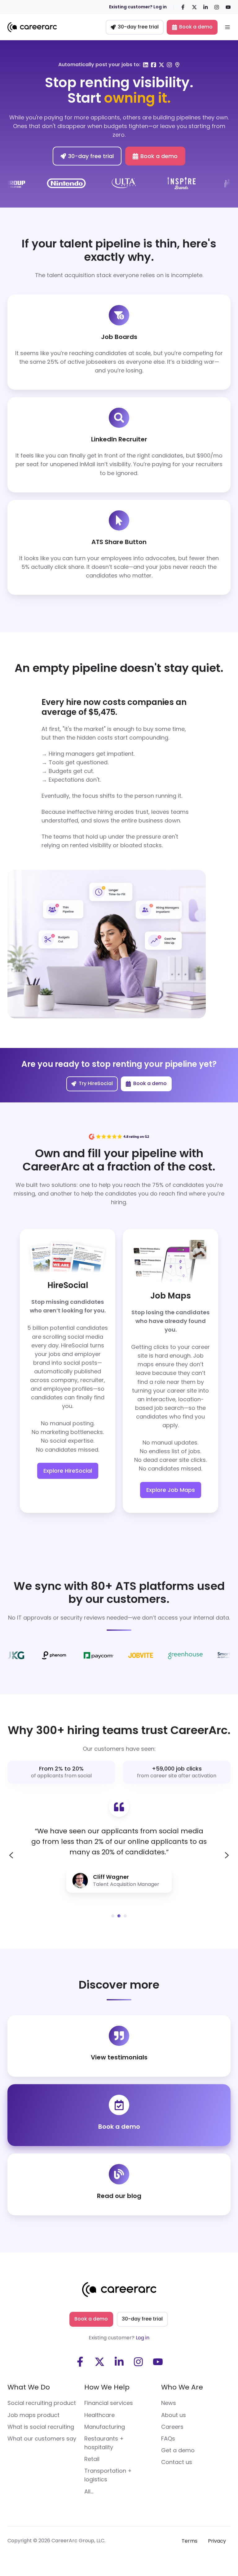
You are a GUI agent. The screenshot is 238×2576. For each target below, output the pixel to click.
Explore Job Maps (171, 1490)
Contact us (177, 2462)
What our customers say (42, 2439)
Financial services (109, 2403)
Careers (172, 2427)
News (169, 2403)
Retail (92, 2459)
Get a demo (178, 2450)
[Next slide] (227, 1855)
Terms (190, 2541)
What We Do (29, 2387)
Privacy (217, 2541)
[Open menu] (227, 27)
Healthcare (99, 2415)
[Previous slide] (11, 1855)
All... (89, 2491)
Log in (143, 2338)
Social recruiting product (42, 2403)
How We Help (107, 2387)
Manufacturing (105, 2427)
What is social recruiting (41, 2427)
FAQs (168, 2439)
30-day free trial (138, 27)
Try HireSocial (96, 1083)
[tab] (113, 1916)
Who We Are (182, 2387)
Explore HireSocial (68, 1471)
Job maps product (33, 2415)
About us (174, 2415)
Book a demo (196, 27)
